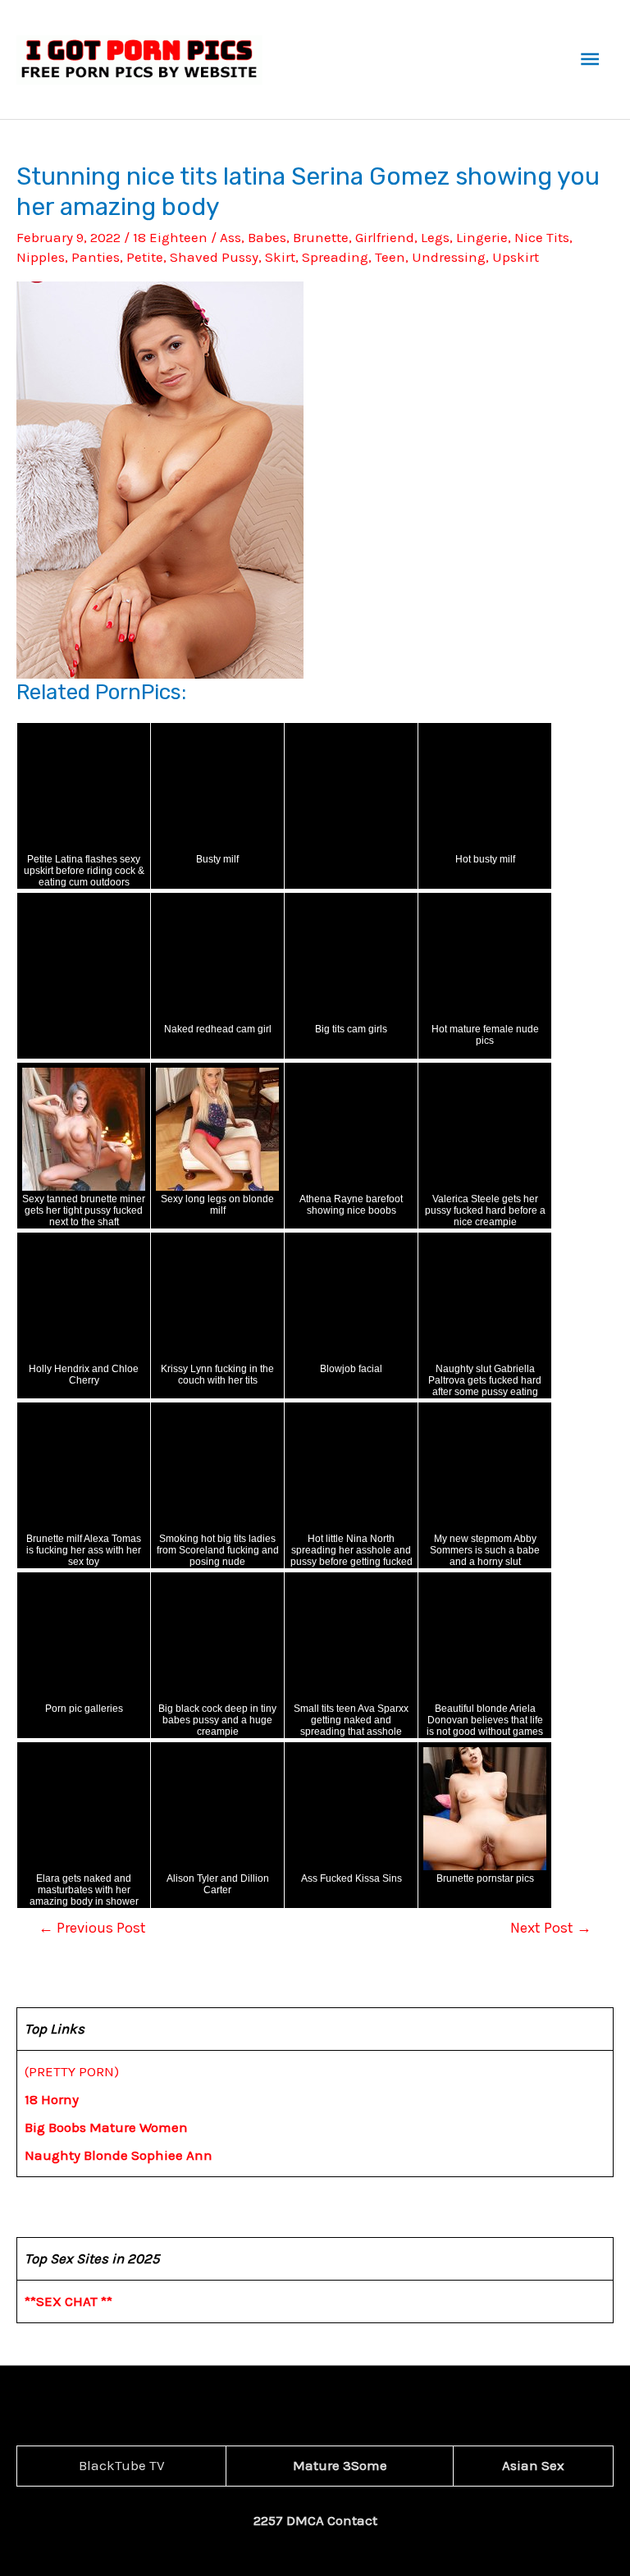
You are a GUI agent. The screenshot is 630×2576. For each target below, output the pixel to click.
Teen (390, 257)
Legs (435, 237)
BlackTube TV (122, 2465)
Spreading (335, 257)
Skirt (280, 257)
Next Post (551, 1928)
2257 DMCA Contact (315, 2520)
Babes (267, 237)
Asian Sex (533, 2465)
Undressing (449, 257)
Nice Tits (542, 237)
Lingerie (482, 237)
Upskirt (516, 257)
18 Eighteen (170, 237)
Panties (96, 257)
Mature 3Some (340, 2465)
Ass (231, 237)
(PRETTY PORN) (72, 2071)
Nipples (41, 257)
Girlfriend (385, 237)
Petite (145, 257)
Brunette (321, 237)
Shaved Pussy (214, 257)
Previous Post (92, 1928)
